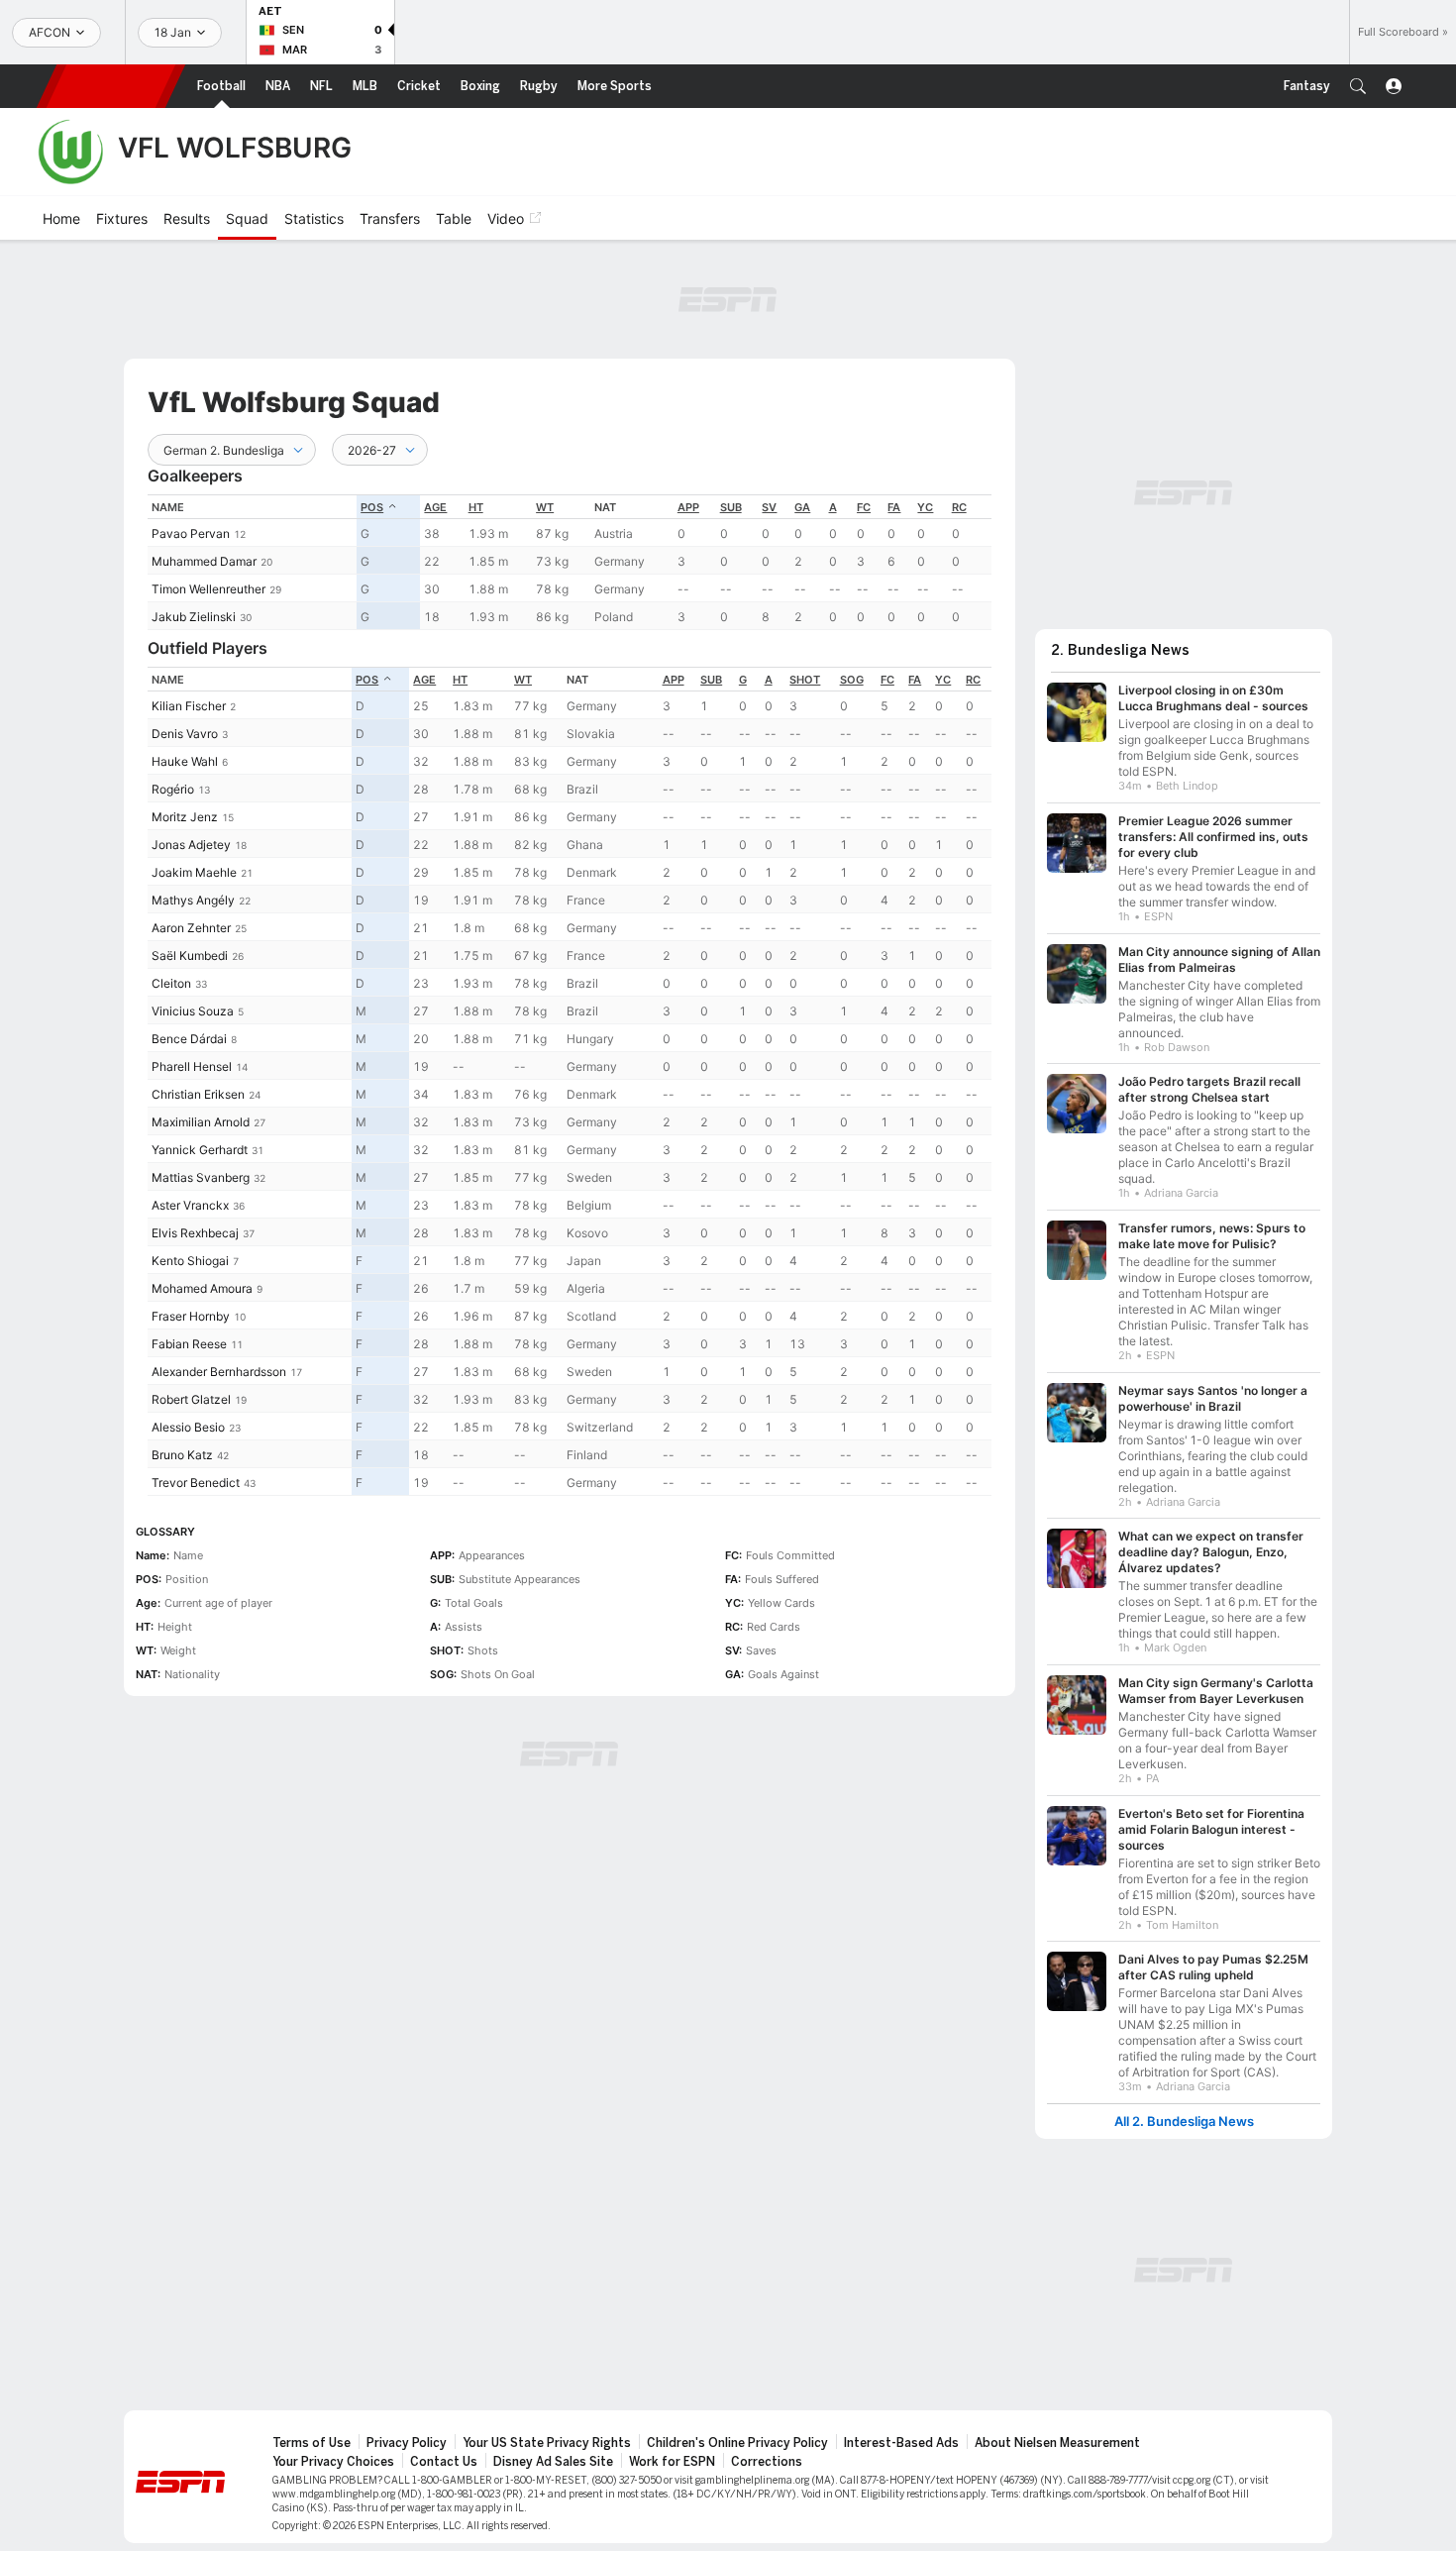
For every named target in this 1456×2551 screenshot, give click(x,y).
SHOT (805, 680)
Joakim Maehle (194, 872)
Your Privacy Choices (333, 2462)
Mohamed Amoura (202, 1288)
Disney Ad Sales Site (553, 2462)
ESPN (111, 86)
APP (688, 507)
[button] (1358, 86)
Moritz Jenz (185, 817)
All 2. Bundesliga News (1184, 2122)
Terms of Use (312, 2443)
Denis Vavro (185, 734)
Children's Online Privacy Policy (737, 2443)
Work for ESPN (672, 2462)
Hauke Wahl (185, 761)
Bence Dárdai (189, 1039)
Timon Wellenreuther (208, 589)
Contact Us (444, 2462)
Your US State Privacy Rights (547, 2443)
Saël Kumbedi (190, 956)
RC (959, 507)
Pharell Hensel (192, 1066)
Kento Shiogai (190, 1261)
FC (864, 507)
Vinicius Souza (193, 1011)
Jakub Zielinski (194, 617)
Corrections (767, 2462)
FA (894, 507)
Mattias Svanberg (201, 1177)
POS (372, 507)
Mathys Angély (193, 900)
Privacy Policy (407, 2443)
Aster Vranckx (190, 1205)
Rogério (173, 789)
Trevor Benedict (196, 1483)
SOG (852, 680)
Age (435, 507)
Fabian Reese (189, 1344)
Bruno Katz (182, 1455)
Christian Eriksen (198, 1094)
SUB (731, 507)
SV (769, 507)
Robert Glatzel (191, 1399)
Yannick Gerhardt (200, 1150)
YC (925, 507)
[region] (570, 562)
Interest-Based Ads (901, 2443)
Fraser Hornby (191, 1316)
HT (476, 507)
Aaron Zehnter (191, 928)
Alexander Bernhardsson (219, 1372)
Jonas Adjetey (191, 845)
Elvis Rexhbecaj (195, 1233)
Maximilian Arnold (201, 1122)
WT (545, 507)
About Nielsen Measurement (1057, 2443)
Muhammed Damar (204, 561)
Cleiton (171, 983)
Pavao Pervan (191, 533)
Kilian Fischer (189, 706)
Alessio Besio (188, 1427)
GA (802, 507)
